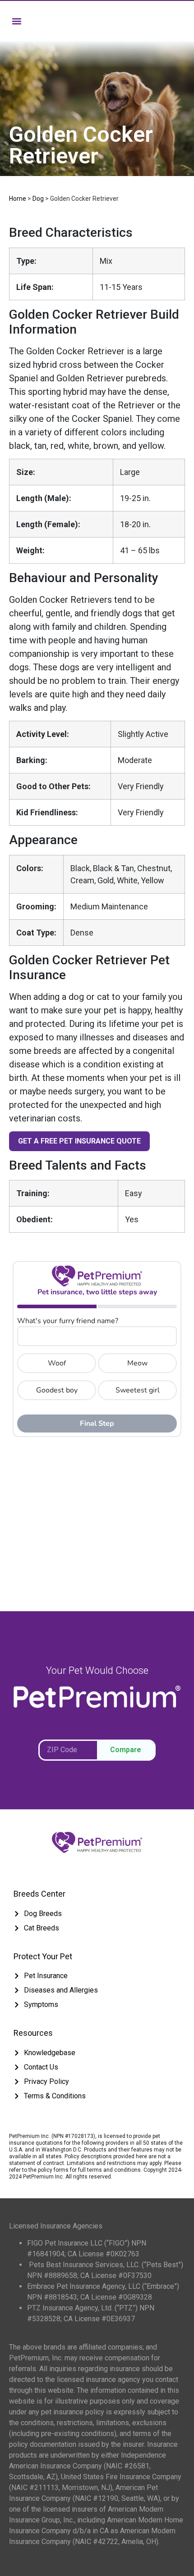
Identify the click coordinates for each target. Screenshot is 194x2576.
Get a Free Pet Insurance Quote (79, 1141)
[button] (16, 21)
